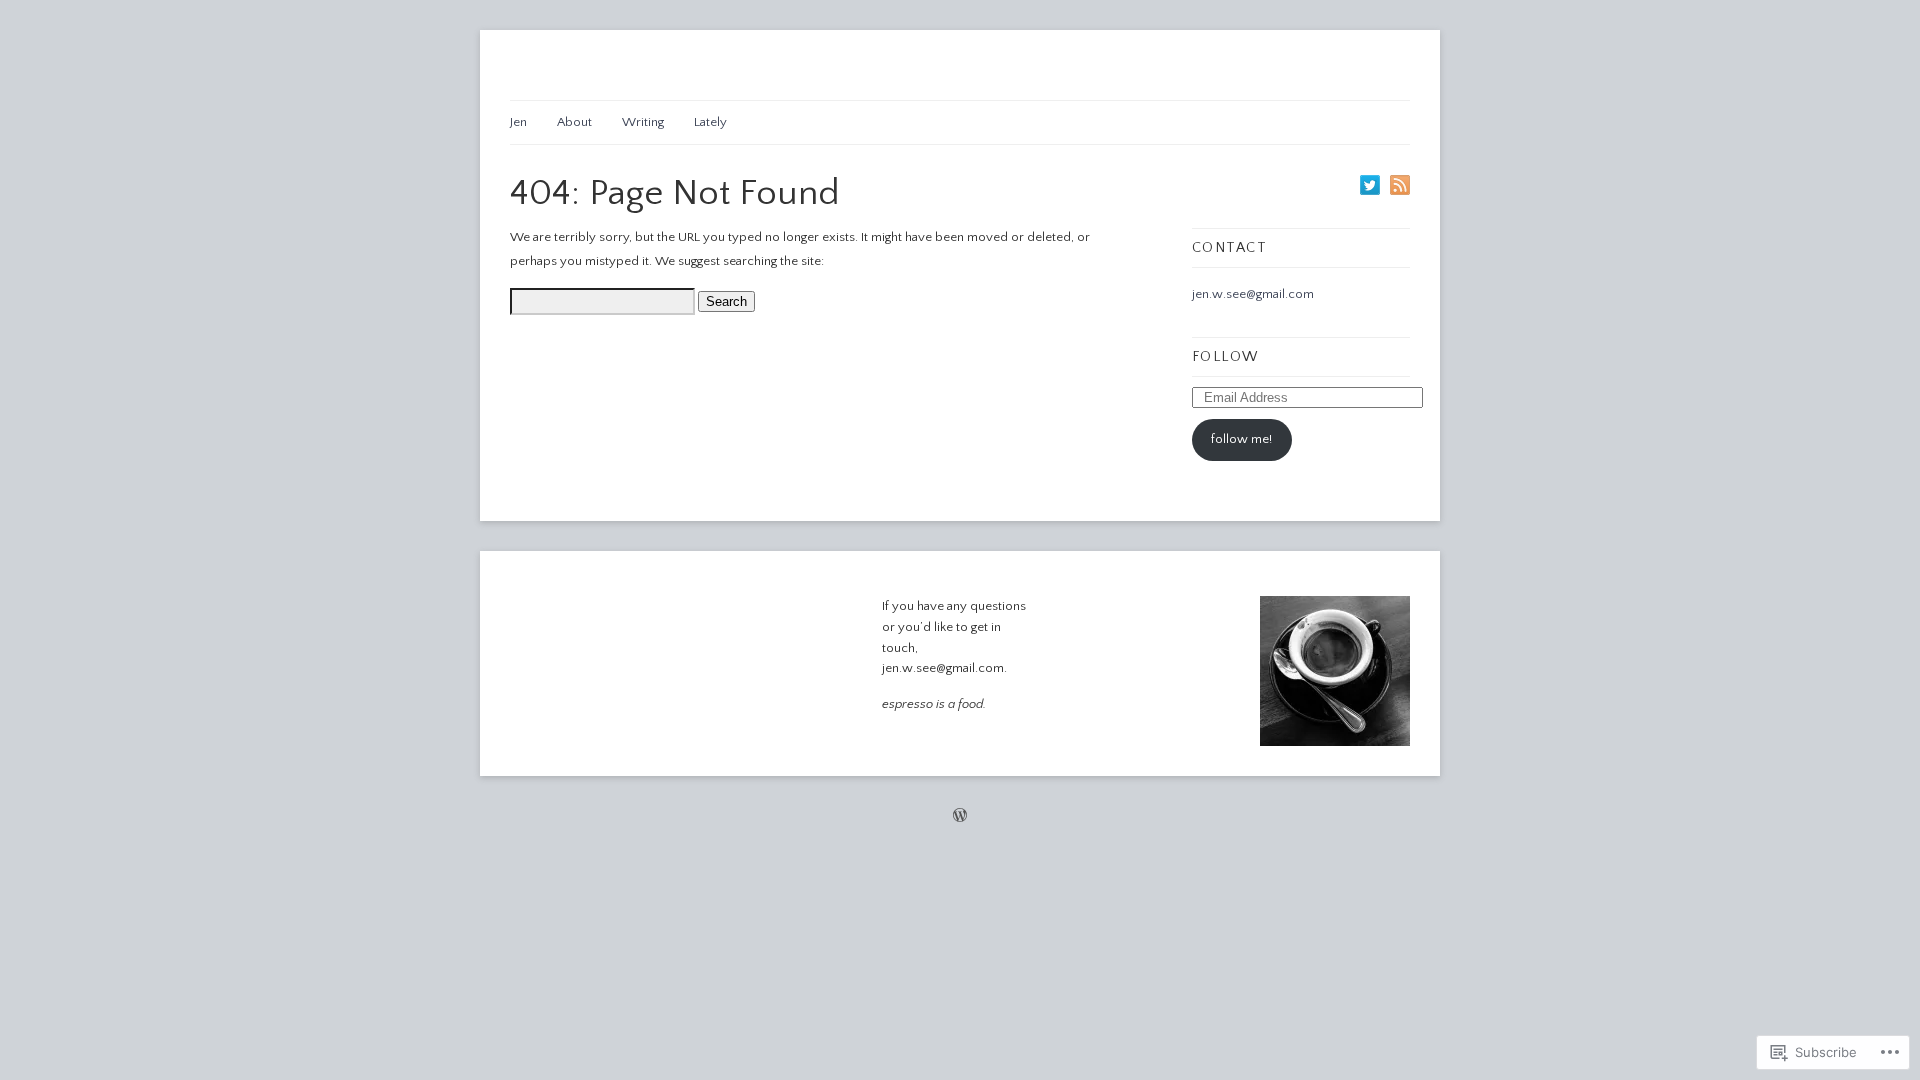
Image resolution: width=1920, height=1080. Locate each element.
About (574, 122)
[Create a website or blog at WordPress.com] (960, 818)
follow (1225, 357)
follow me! (1241, 439)
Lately (710, 122)
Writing (643, 122)
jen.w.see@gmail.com (1253, 294)
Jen (518, 122)
